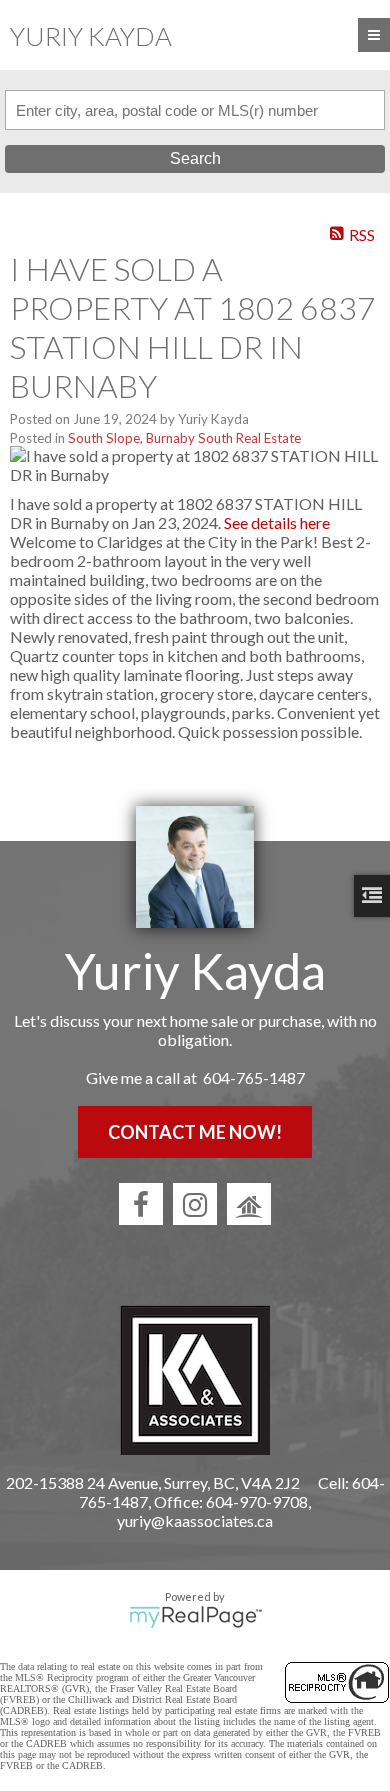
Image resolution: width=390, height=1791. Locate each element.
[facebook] (141, 1204)
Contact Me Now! (195, 1132)
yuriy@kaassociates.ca (195, 1520)
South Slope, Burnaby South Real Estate (184, 438)
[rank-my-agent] (249, 1204)
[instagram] (195, 1204)
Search (195, 158)
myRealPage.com (195, 1617)
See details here (277, 522)
